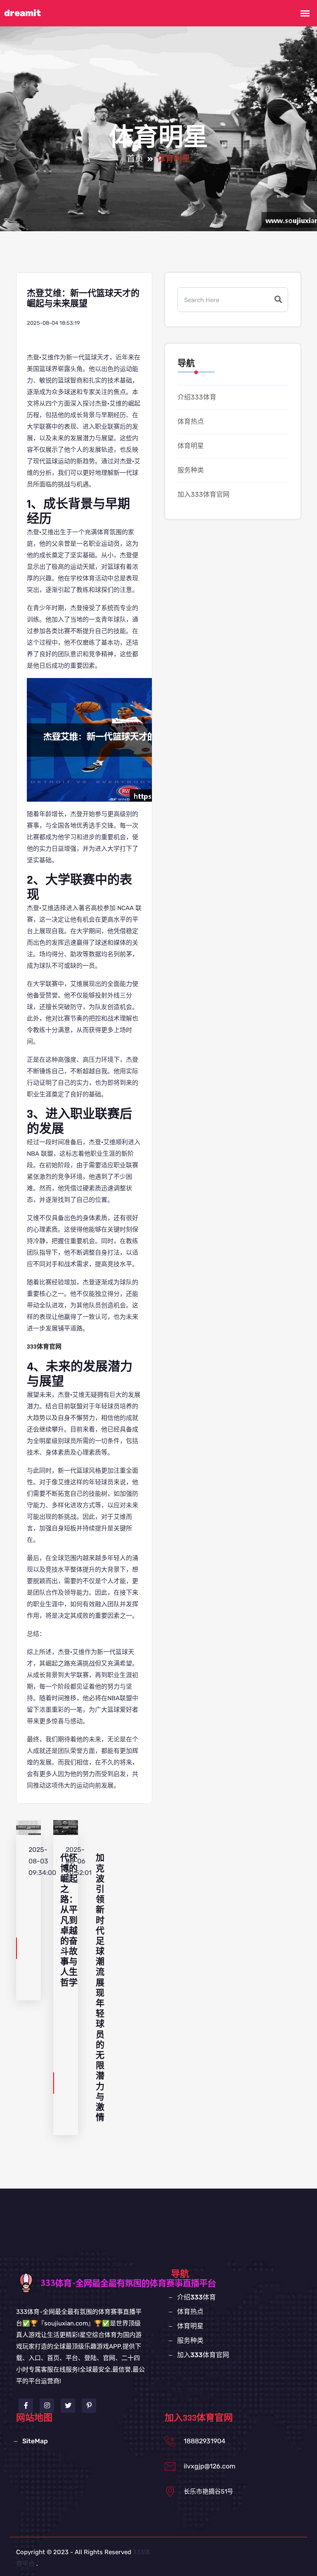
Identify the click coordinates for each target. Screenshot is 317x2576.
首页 (135, 159)
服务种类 (191, 470)
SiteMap (35, 2441)
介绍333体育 (197, 397)
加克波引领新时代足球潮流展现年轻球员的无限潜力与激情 (100, 1988)
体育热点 (191, 421)
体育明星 (191, 446)
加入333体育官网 (203, 494)
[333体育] (144, 2282)
